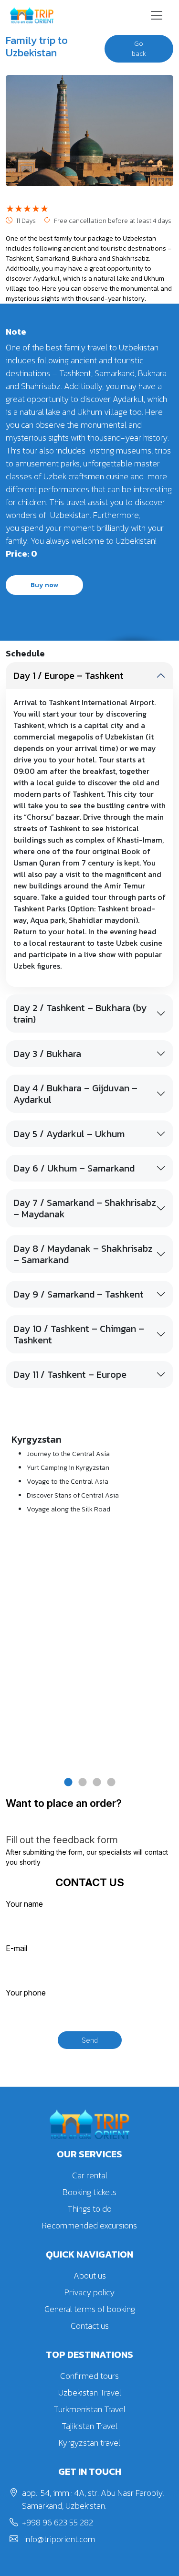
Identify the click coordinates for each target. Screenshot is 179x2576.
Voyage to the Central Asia (68, 1482)
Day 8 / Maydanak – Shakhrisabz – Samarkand (83, 1254)
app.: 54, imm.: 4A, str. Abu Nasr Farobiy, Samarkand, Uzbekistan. (93, 2499)
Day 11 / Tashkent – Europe (70, 1374)
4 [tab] (111, 1783)
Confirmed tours (89, 2376)
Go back (139, 49)
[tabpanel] (89, 1478)
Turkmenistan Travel (89, 2409)
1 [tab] (68, 1783)
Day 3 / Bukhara (47, 1054)
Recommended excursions (89, 2225)
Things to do (89, 2209)
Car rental (90, 2175)
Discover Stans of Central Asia (73, 1495)
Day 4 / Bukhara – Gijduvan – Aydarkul (75, 1094)
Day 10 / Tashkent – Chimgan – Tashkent (79, 1334)
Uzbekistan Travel (90, 2392)
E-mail (16, 1948)
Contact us (90, 2326)
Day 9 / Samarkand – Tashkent (79, 1294)
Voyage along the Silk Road (68, 1509)
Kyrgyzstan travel (89, 2443)
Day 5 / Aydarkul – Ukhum (69, 1134)
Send (90, 2040)
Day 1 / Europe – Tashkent (68, 676)
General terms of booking (90, 2309)
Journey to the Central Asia (68, 1454)
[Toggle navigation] (157, 15)
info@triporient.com (58, 2539)
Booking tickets (89, 2192)
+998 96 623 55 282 (58, 2522)
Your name (24, 1904)
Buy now (44, 585)
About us (90, 2275)
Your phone (26, 1993)
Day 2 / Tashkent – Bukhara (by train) (80, 1014)
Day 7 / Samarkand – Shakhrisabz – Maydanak (85, 1208)
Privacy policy (89, 2292)
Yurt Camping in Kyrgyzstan (68, 1468)
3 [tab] (97, 1783)
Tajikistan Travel (89, 2426)
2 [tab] (83, 1783)
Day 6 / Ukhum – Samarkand (74, 1168)
